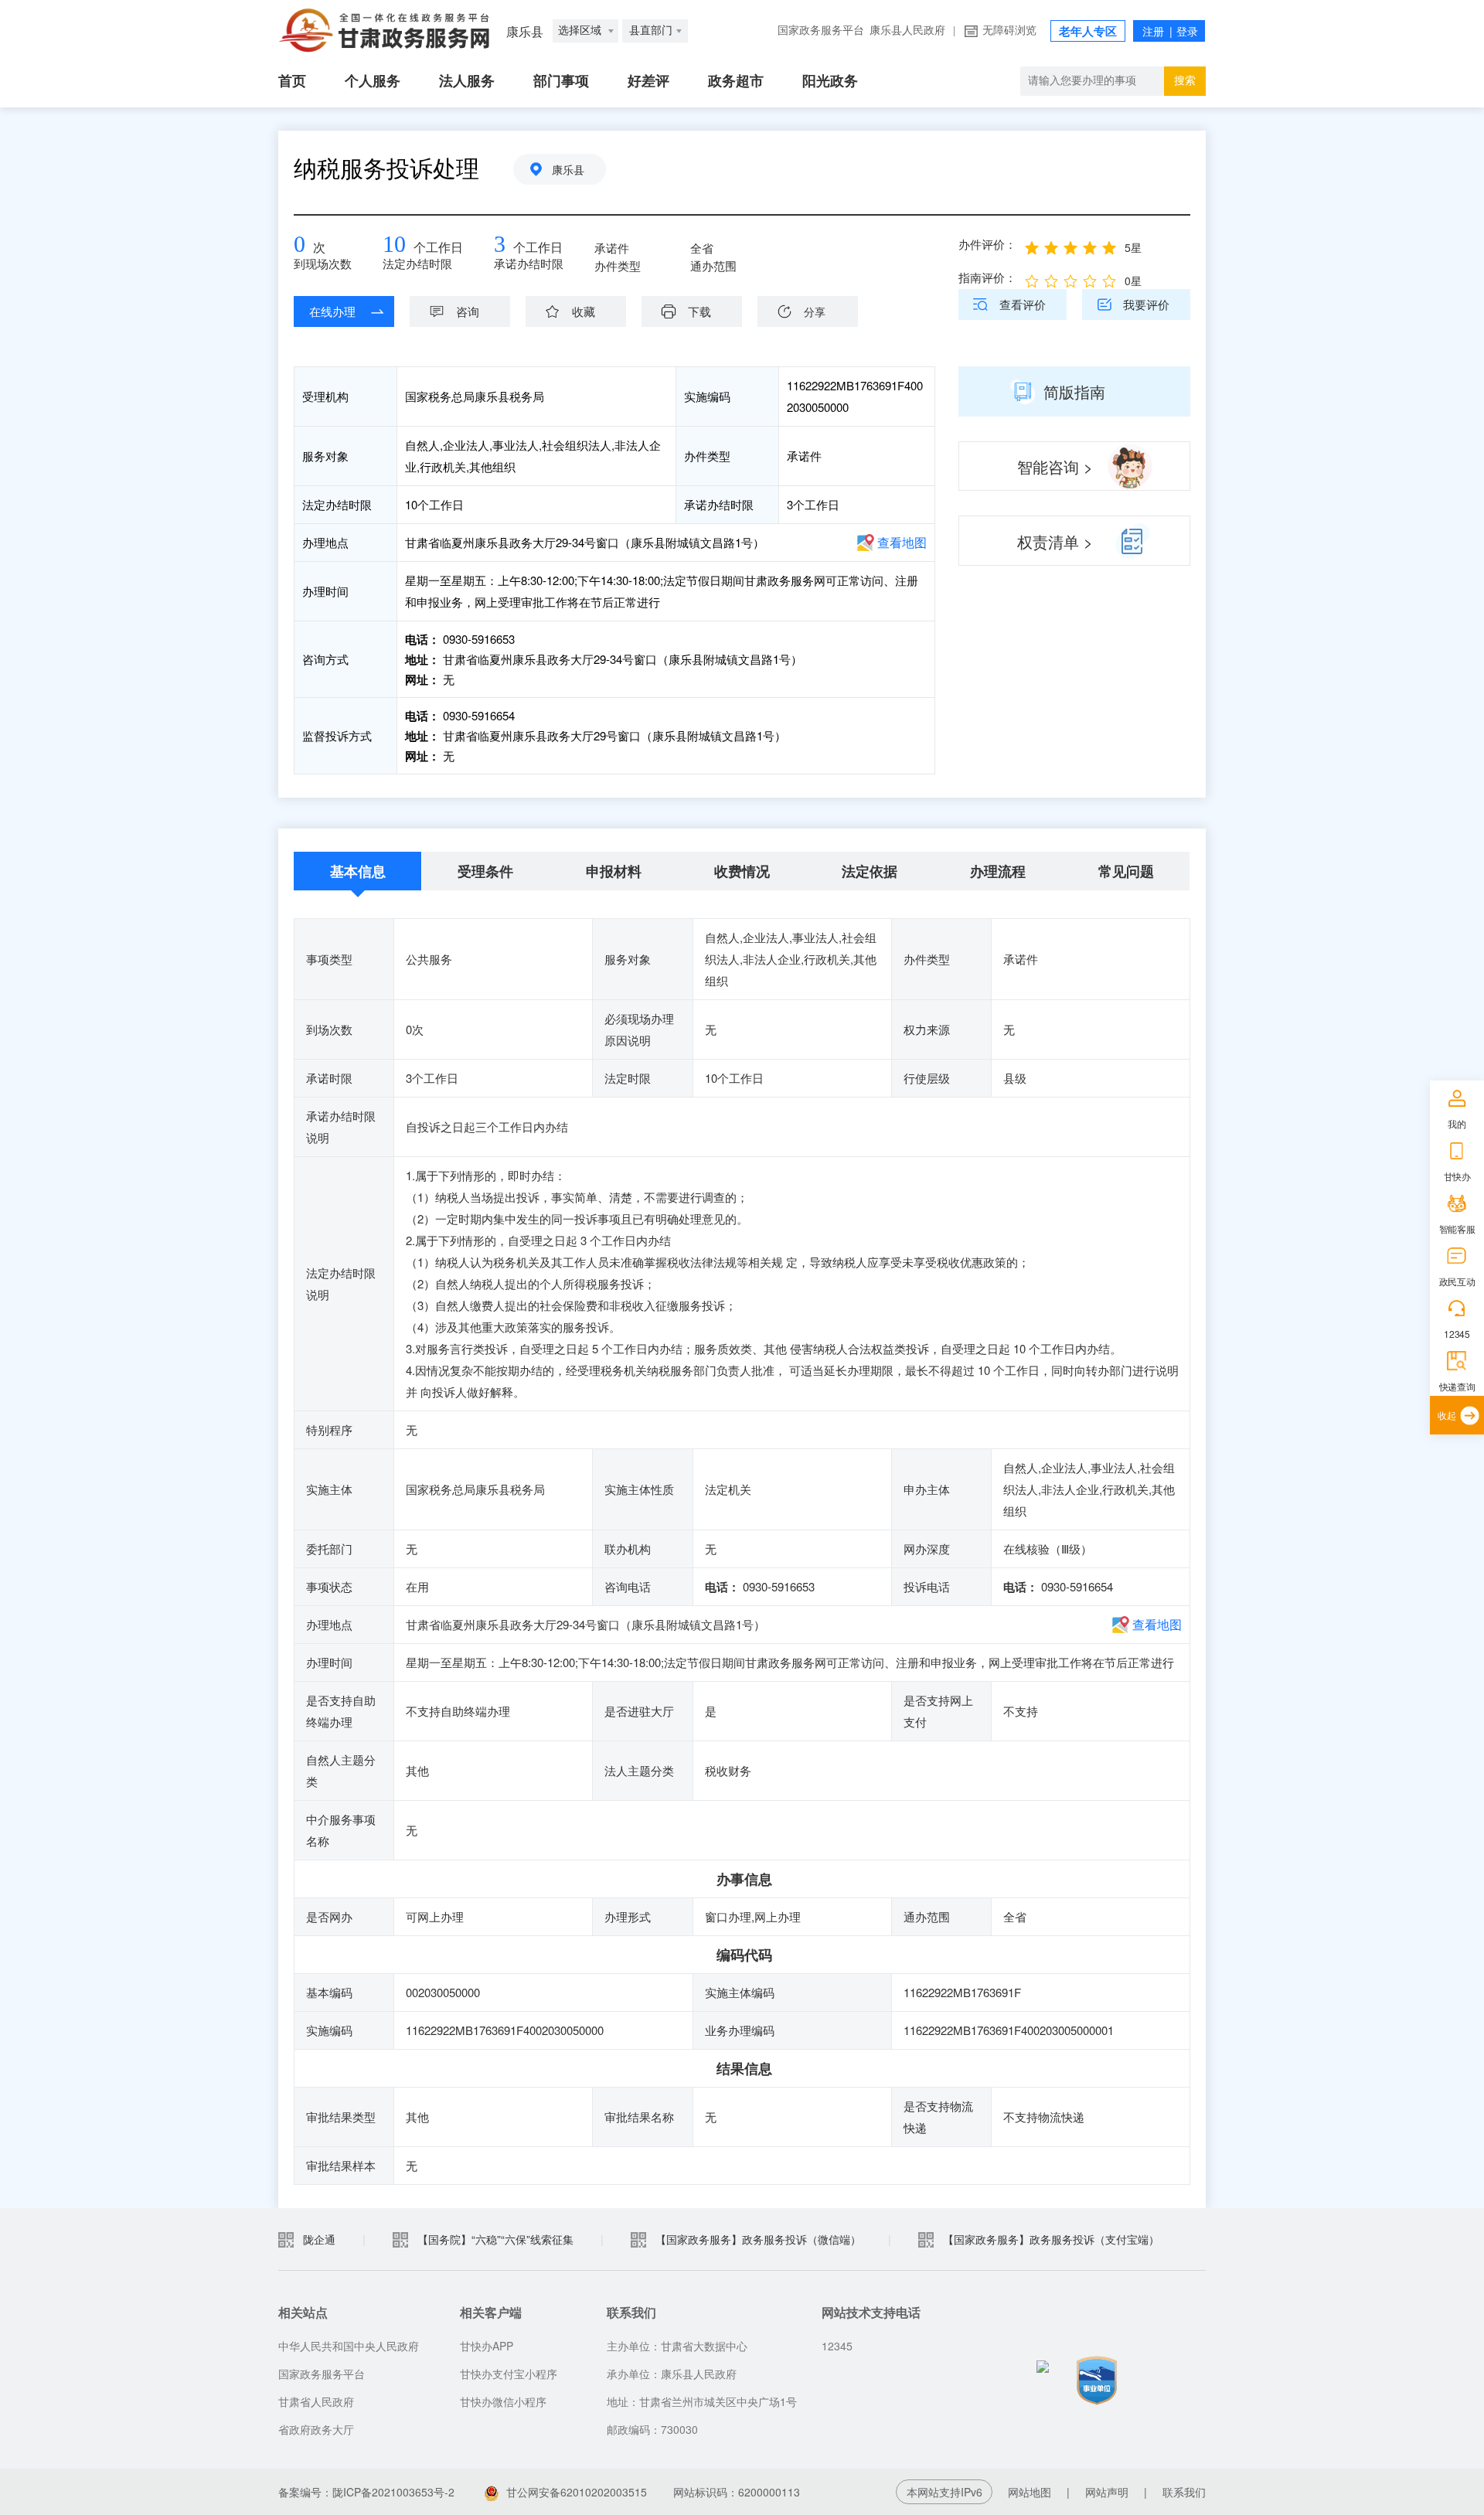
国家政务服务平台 (821, 31)
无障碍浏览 (1009, 31)
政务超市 (736, 81)
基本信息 (358, 871)
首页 (292, 81)
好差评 (648, 81)
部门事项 (561, 81)
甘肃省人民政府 (316, 2401)
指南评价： (987, 277)
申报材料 (614, 871)
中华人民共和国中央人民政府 (349, 2346)
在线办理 (332, 311)
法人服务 (467, 81)
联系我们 (1184, 2492)
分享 (815, 311)
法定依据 (870, 871)
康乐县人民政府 (907, 31)
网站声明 (1107, 2492)
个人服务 (373, 81)
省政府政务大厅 (316, 2429)
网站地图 (1030, 2492)
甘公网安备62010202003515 (577, 2492)
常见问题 (1126, 871)
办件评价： (987, 244)
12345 (1457, 1334)
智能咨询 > (1055, 466)
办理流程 (998, 871)
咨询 (468, 311)
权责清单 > (1055, 541)
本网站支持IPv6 (945, 2492)
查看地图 (902, 542)
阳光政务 (830, 81)
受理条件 (485, 871)
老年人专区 (1088, 32)
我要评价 (1146, 304)
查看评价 (1023, 304)
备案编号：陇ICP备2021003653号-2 (368, 2492)
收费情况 (742, 871)
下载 (699, 311)
